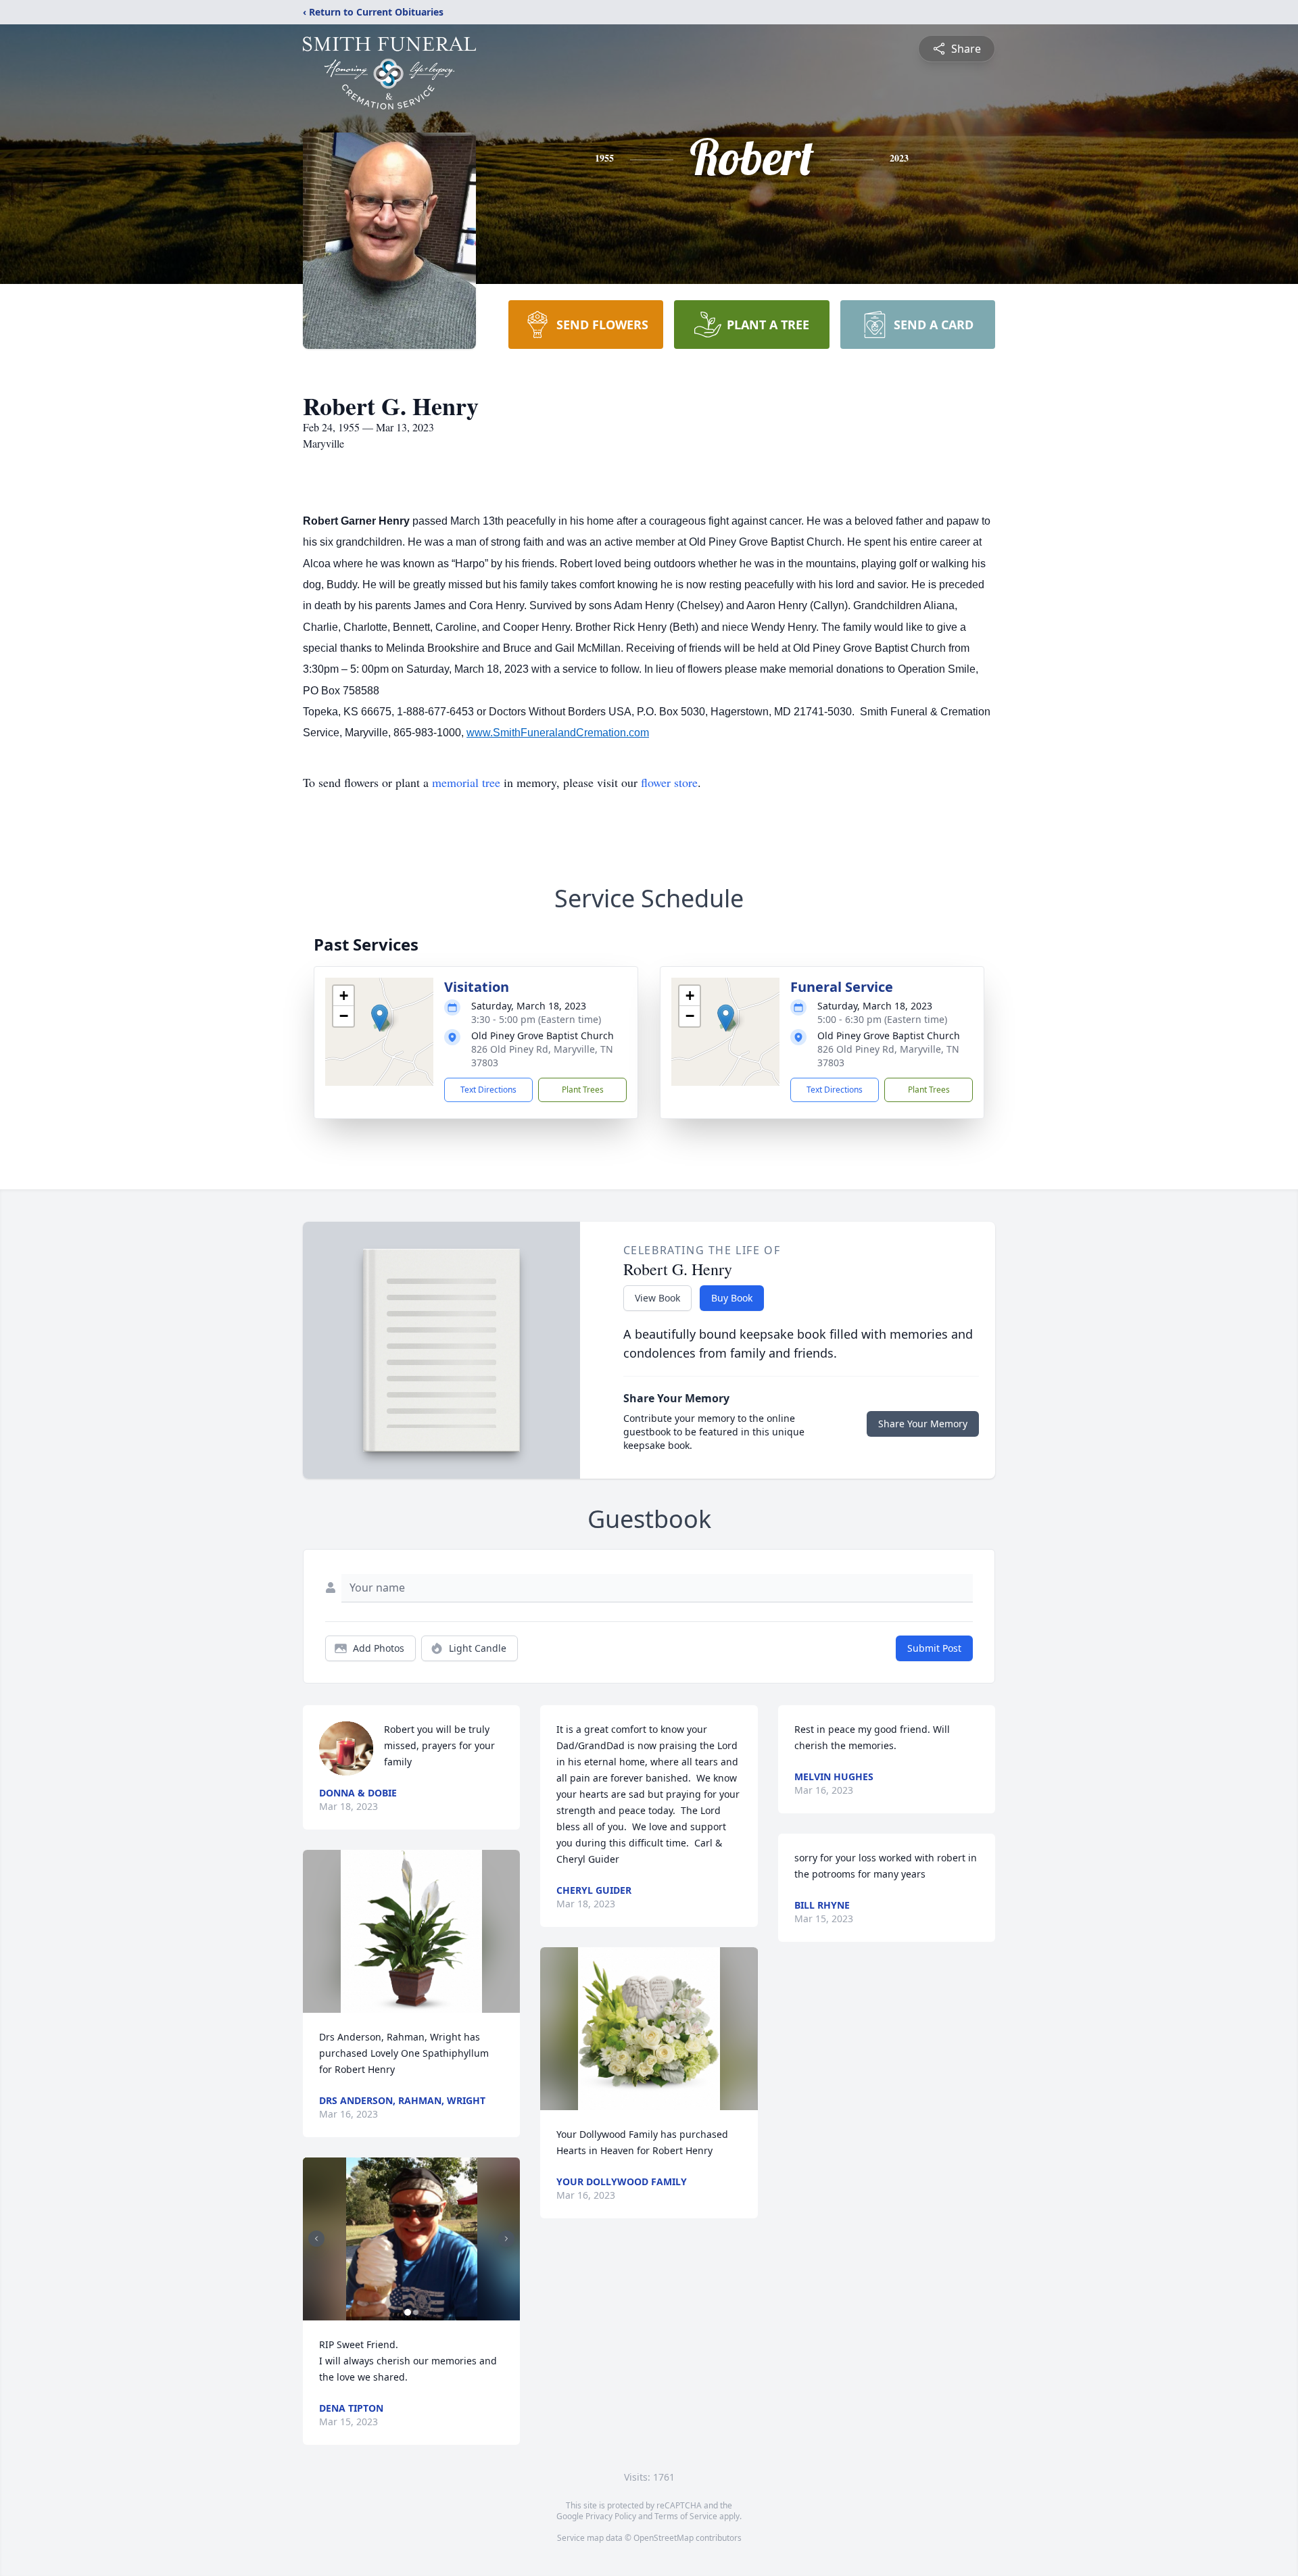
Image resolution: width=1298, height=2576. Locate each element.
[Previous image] (316, 2239)
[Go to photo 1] (408, 2312)
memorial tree (466, 782)
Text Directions (488, 1090)
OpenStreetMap (664, 2538)
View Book (657, 1298)
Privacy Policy (611, 2516)
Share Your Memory (923, 1424)
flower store (669, 782)
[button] (380, 1018)
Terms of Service (686, 2516)
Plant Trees (583, 1090)
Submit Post (934, 1648)
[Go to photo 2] (416, 2312)
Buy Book (732, 1298)
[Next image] (506, 2239)
